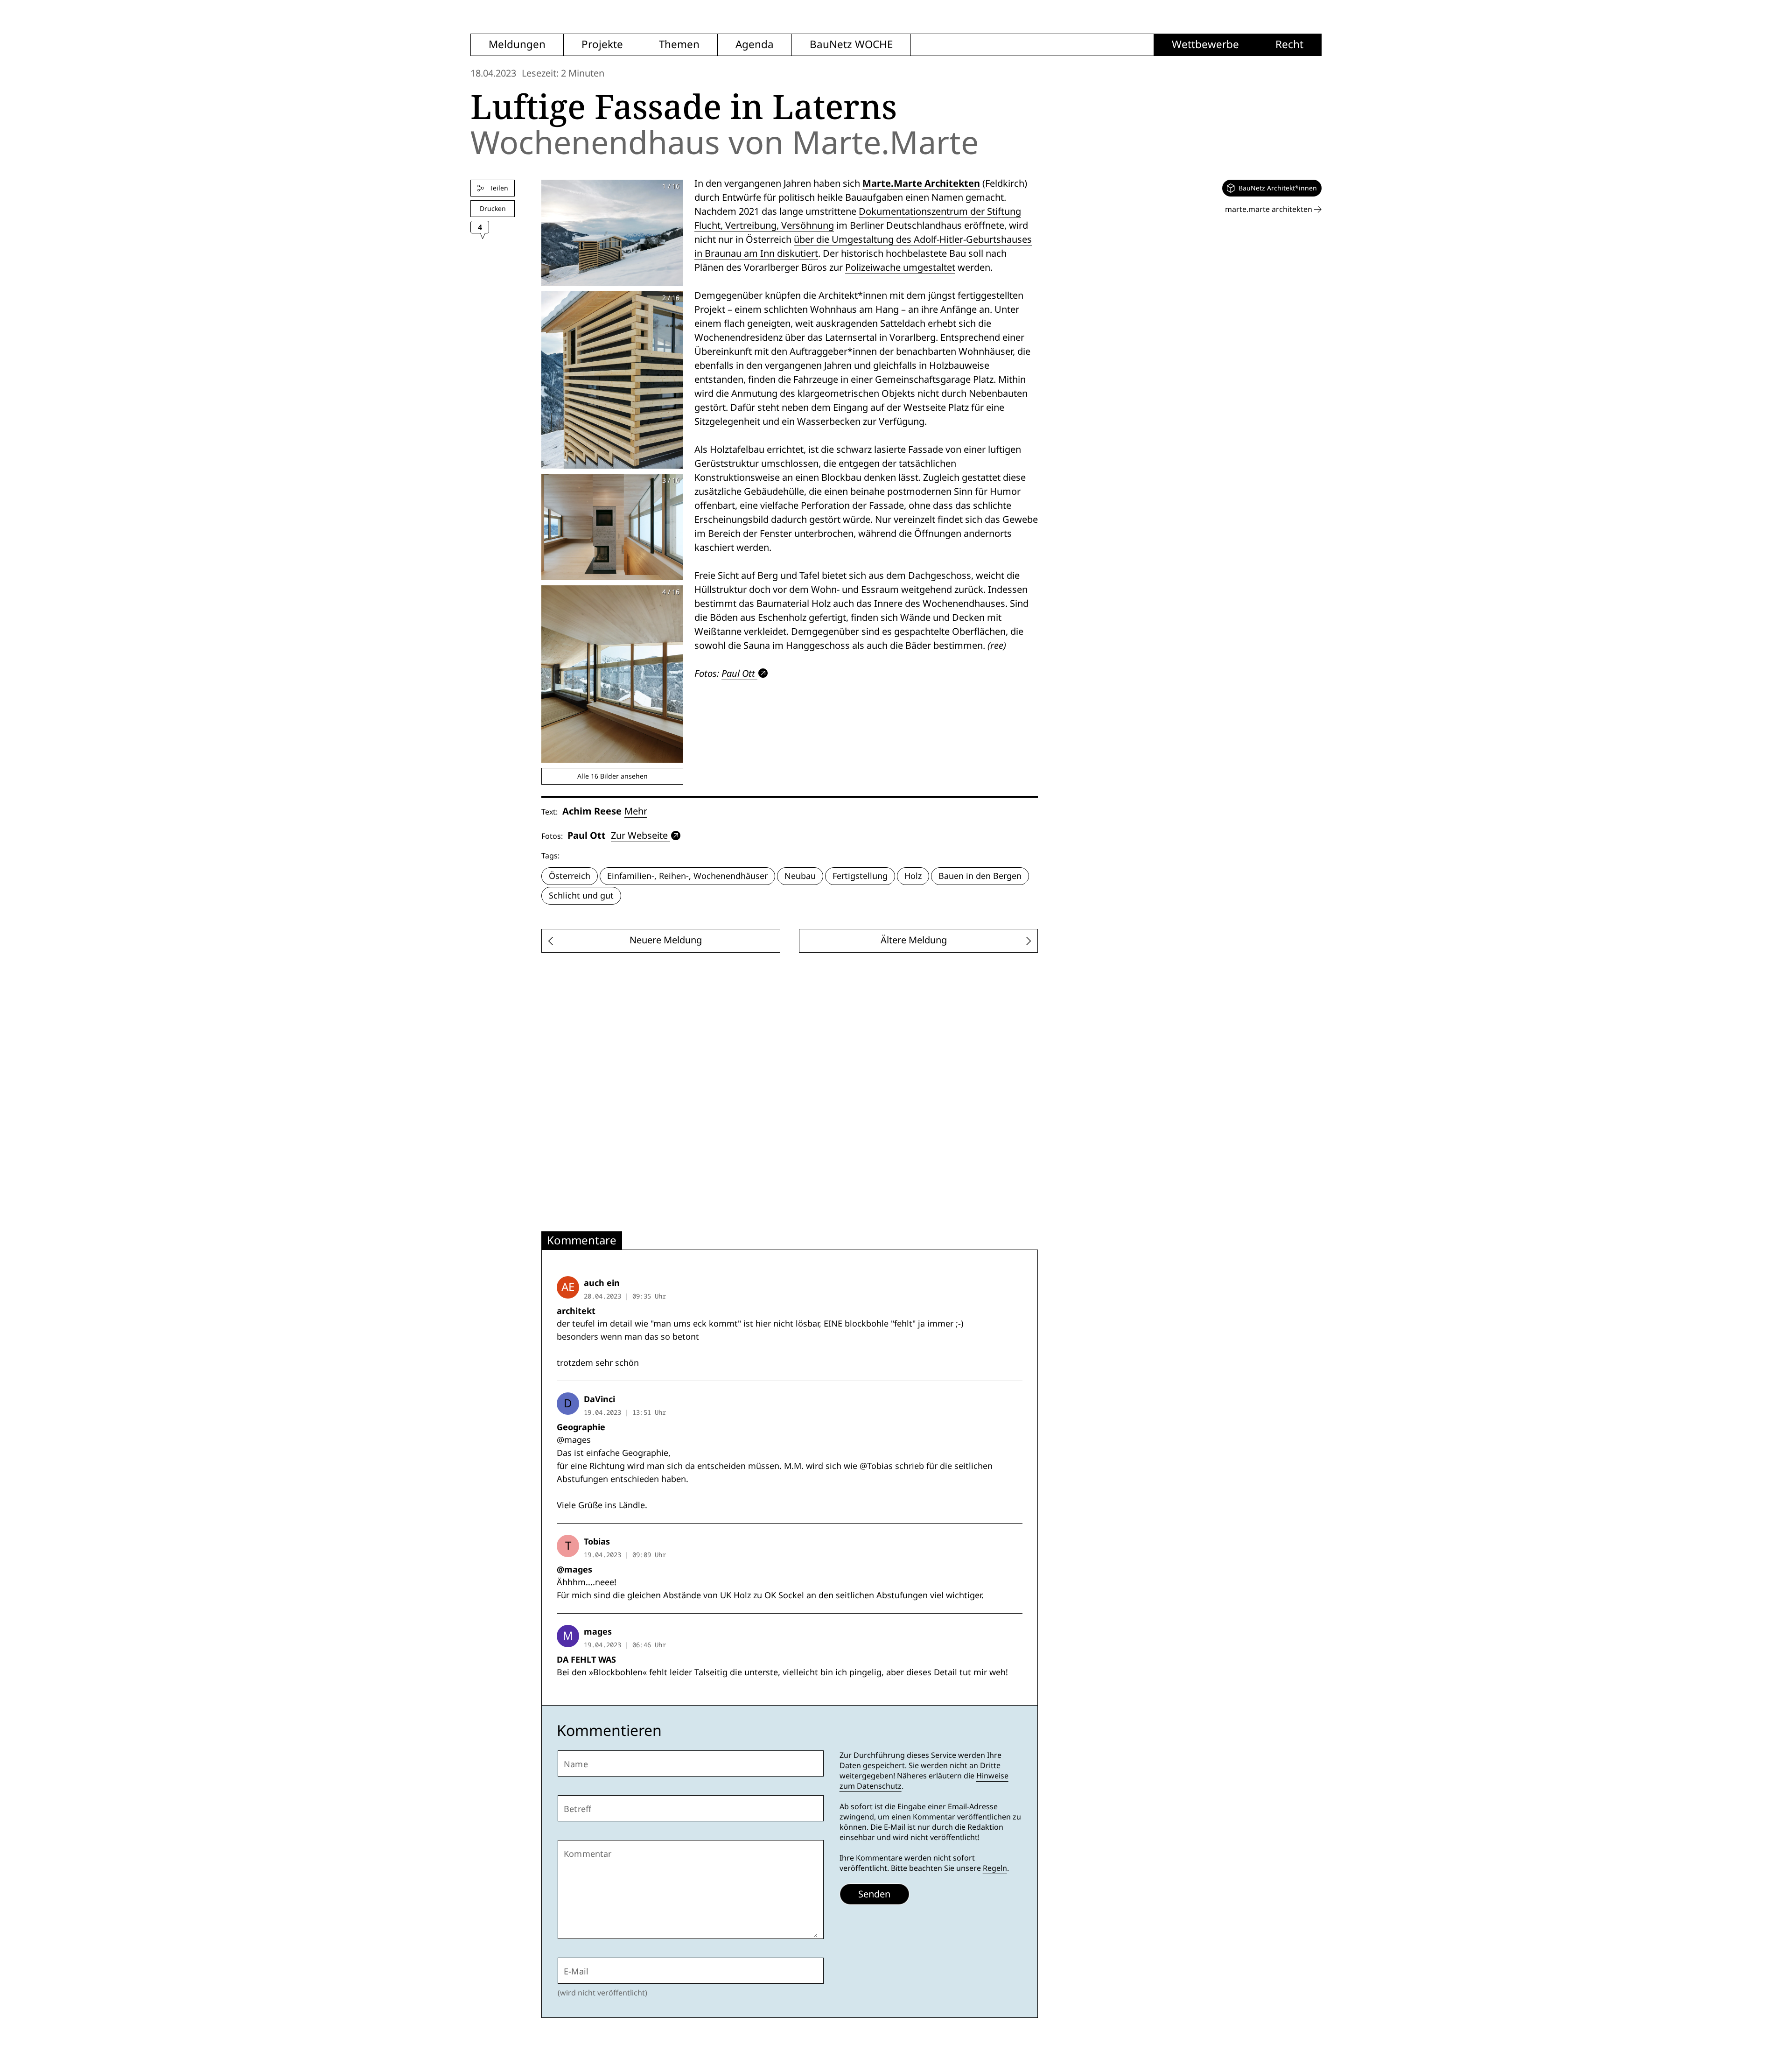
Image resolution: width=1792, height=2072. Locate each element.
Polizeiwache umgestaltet (900, 267)
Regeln (995, 1868)
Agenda (755, 45)
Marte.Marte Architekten (921, 183)
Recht (1289, 45)
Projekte (602, 45)
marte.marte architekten (1270, 209)
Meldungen (517, 45)
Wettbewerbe (1205, 45)
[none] (1272, 188)
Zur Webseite (639, 836)
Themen (679, 45)
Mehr (636, 811)
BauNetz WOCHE (851, 45)
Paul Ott (738, 673)
